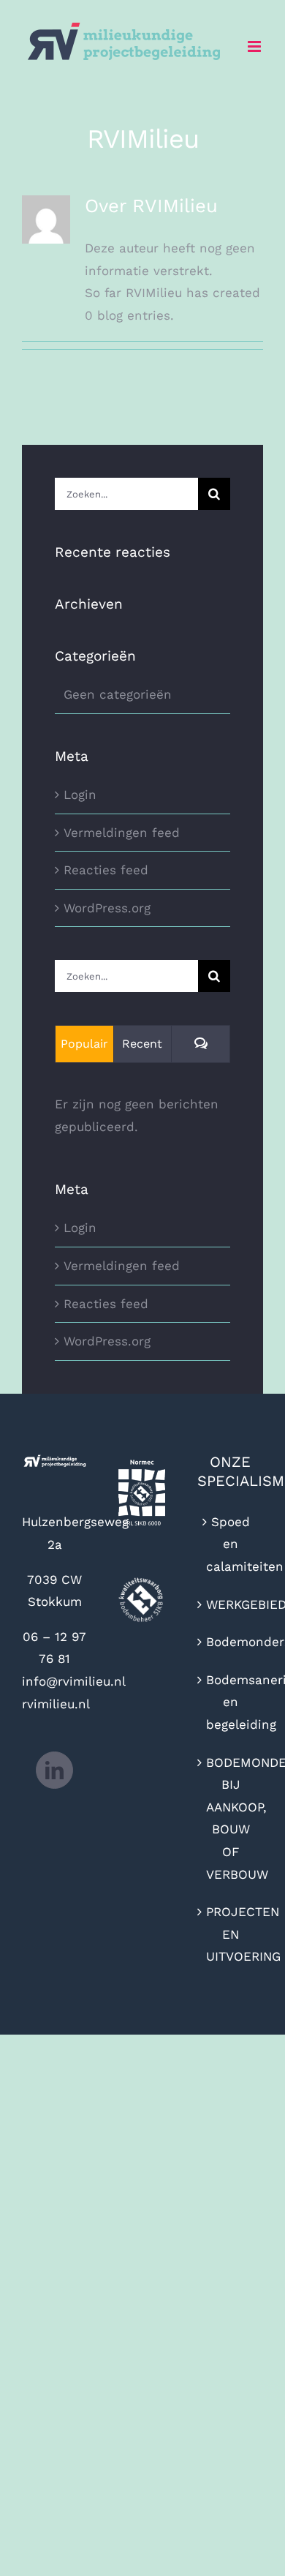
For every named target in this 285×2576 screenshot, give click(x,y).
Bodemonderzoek (231, 1642)
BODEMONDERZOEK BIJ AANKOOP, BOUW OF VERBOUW (231, 1818)
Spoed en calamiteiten (231, 1544)
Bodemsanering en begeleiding (231, 1702)
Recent (142, 1044)
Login (80, 795)
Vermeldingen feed (122, 833)
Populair (84, 1044)
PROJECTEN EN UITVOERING (231, 1934)
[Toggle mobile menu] (255, 46)
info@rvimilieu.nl (74, 1681)
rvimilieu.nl (56, 1704)
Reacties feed (106, 870)
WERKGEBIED (231, 1604)
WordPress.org (107, 908)
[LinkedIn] (54, 1770)
